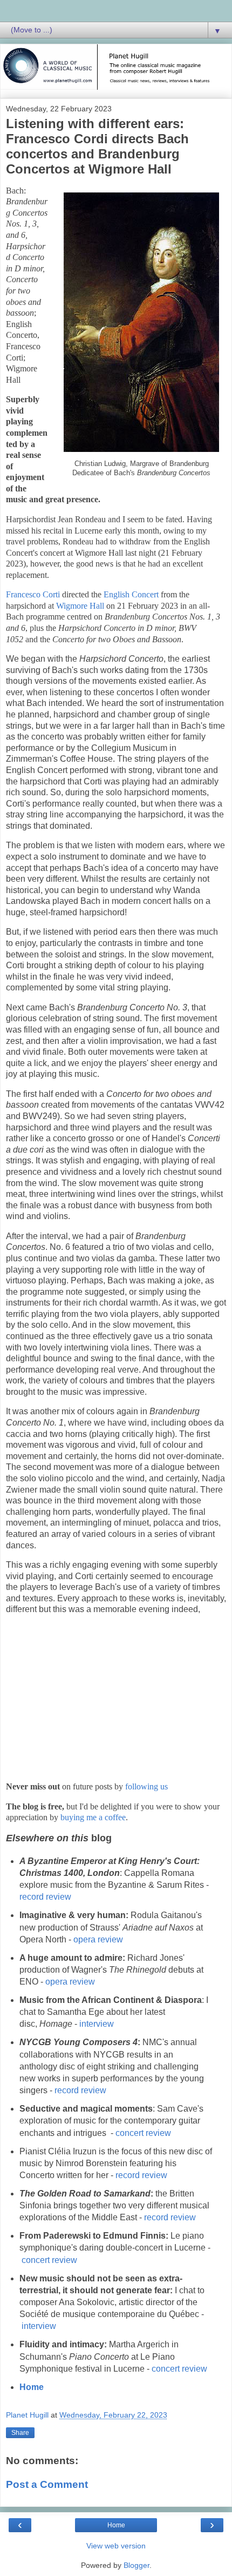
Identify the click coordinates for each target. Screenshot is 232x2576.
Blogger (137, 2565)
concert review (143, 2133)
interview (97, 2024)
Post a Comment (47, 2484)
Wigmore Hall (80, 606)
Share (20, 2433)
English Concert (131, 594)
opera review (98, 1939)
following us (146, 1786)
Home (32, 2387)
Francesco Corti (33, 594)
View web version (116, 2546)
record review (45, 1897)
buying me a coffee (93, 1817)
